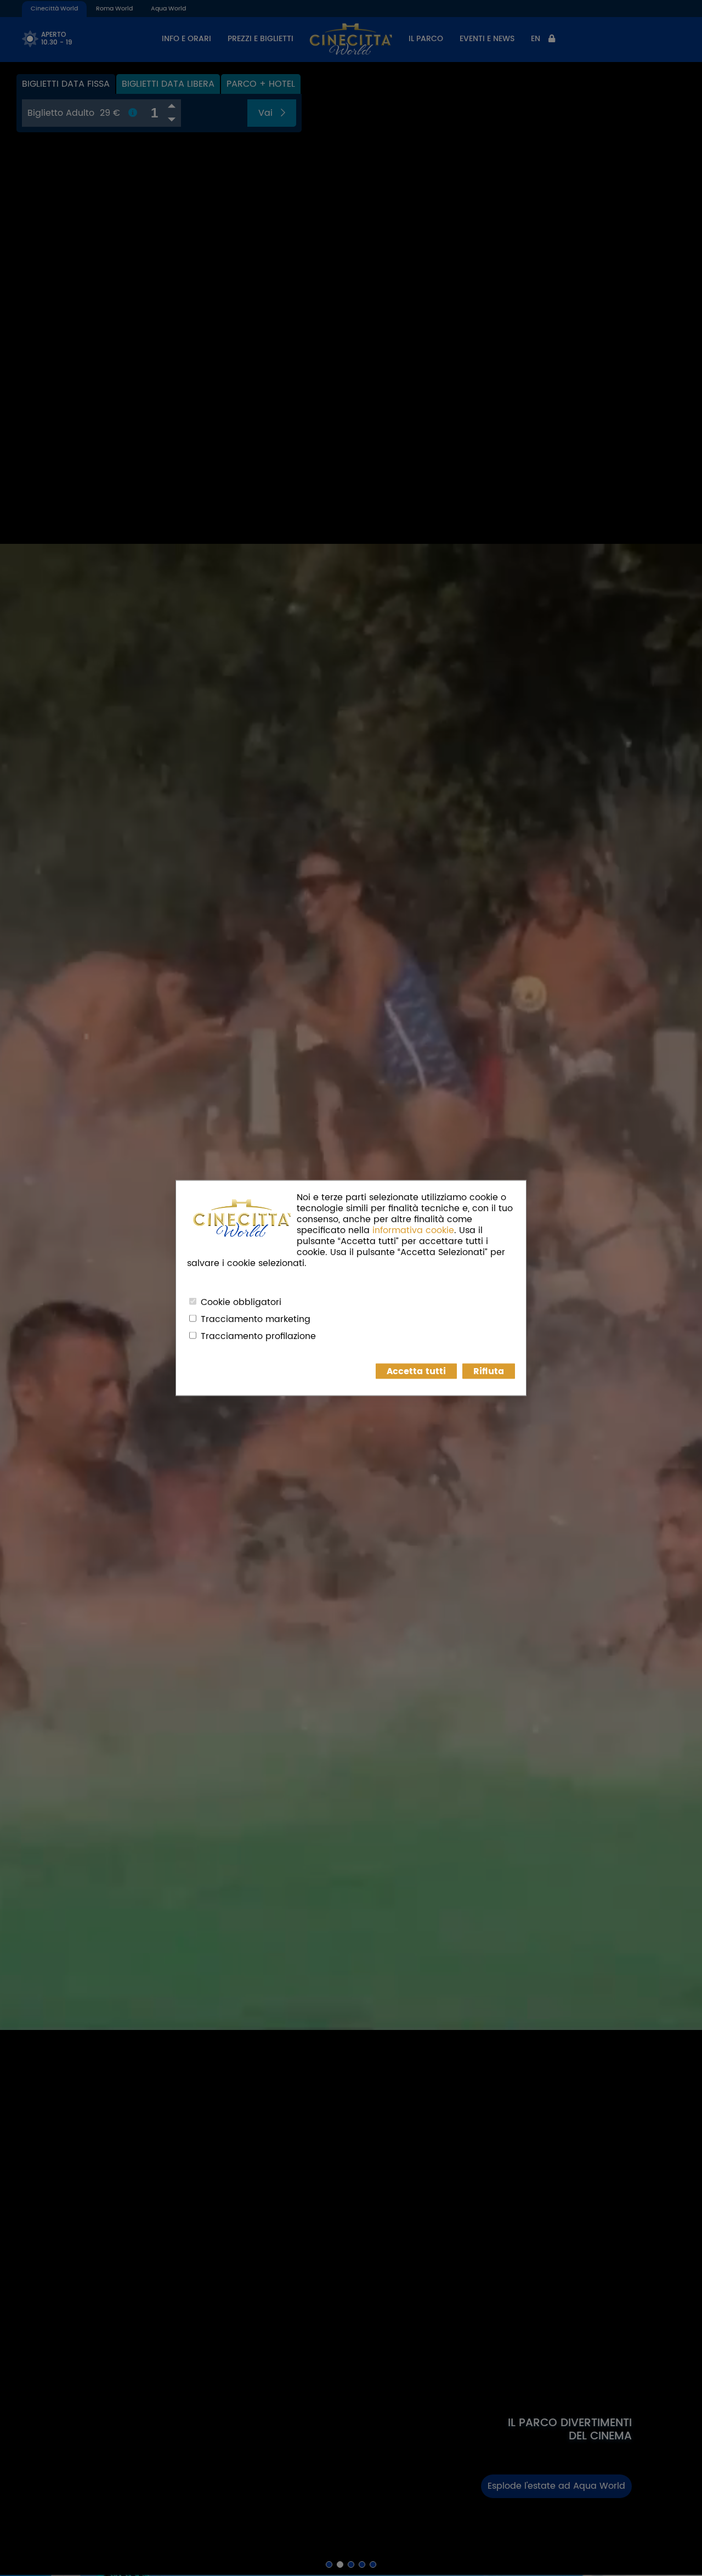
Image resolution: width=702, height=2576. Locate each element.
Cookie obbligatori (241, 1302)
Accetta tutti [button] (416, 1371)
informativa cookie (413, 1230)
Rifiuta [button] (489, 1371)
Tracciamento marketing (256, 1319)
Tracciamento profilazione (258, 1336)
